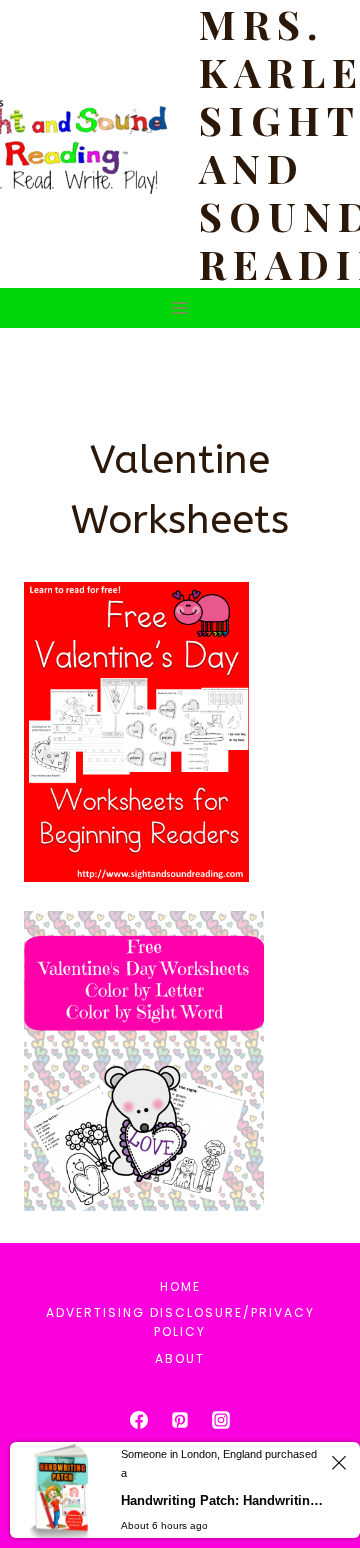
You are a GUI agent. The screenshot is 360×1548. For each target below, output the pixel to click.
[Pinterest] (180, 1420)
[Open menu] (180, 307)
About (180, 1358)
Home (180, 1286)
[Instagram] (221, 1420)
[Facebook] (139, 1420)
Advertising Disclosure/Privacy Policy (180, 1322)
